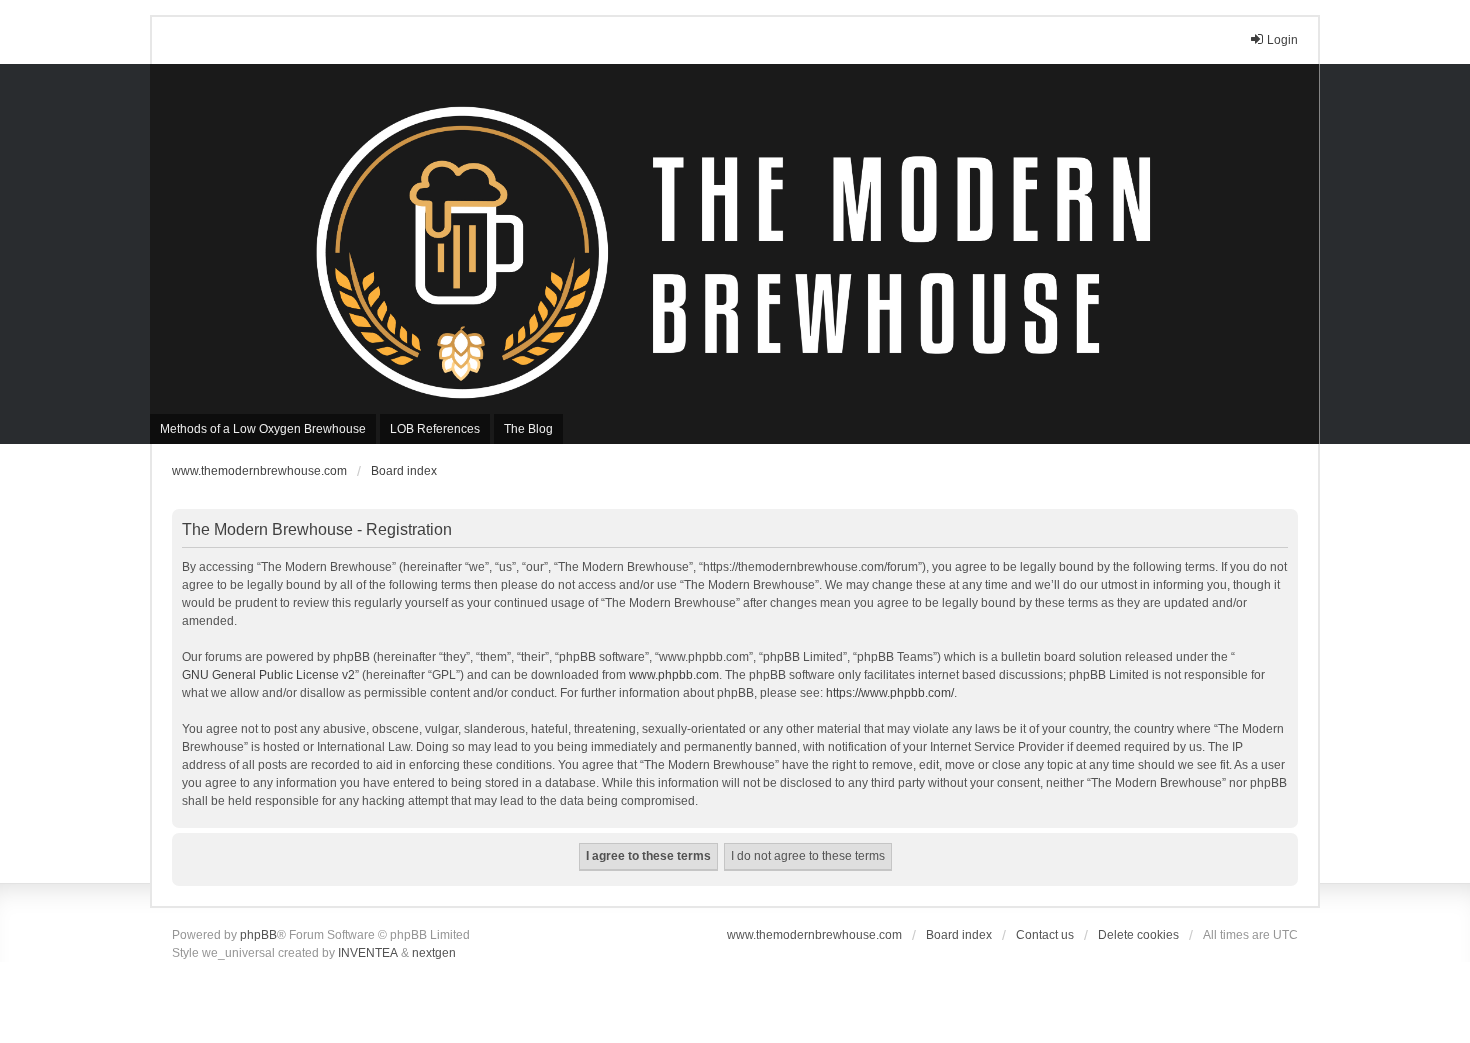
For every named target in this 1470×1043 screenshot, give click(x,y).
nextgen (434, 953)
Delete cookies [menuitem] (1138, 935)
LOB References (435, 429)
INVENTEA (368, 953)
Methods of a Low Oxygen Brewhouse (263, 429)
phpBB (258, 935)
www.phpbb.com (674, 675)
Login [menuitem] (1282, 40)
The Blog (528, 429)
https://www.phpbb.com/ (890, 693)
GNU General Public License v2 (268, 675)
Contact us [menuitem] (1045, 935)
